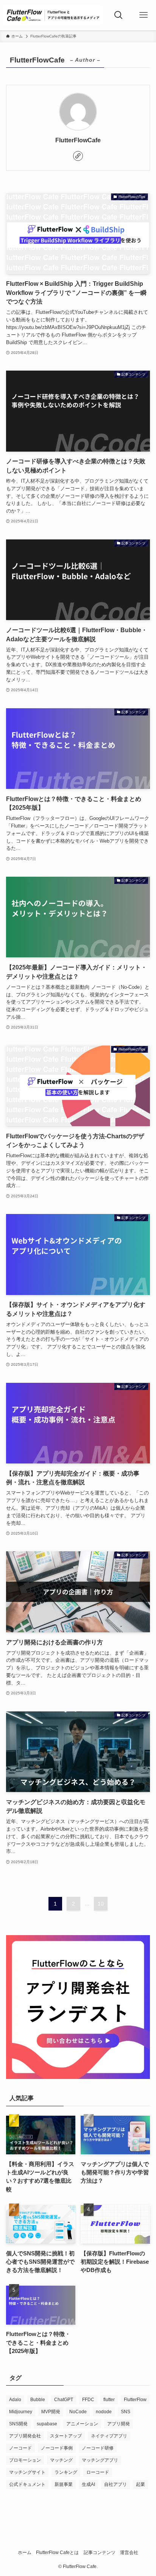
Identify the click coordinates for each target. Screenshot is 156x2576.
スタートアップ (66, 2436)
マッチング (61, 2460)
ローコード (98, 2472)
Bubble (38, 2400)
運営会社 (129, 2553)
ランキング (66, 2472)
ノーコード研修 (98, 2448)
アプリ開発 (119, 2424)
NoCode (78, 2412)
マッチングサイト (27, 2472)
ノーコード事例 (57, 2448)
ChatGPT (64, 2400)
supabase (47, 2424)
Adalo (15, 2400)
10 (101, 1904)
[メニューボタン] (144, 15)
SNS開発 (18, 2424)
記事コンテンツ (100, 2553)
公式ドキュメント (27, 2484)
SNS (126, 2412)
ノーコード (20, 2448)
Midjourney (21, 2412)
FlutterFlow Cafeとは (57, 2553)
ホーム (25, 2553)
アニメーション (82, 2424)
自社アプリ (115, 2484)
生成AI (88, 2484)
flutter (109, 2400)
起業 (140, 2484)
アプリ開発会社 (25, 2436)
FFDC (88, 2400)
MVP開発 (51, 2412)
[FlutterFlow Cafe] (53, 15)
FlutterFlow (135, 2400)
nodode (104, 2412)
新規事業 (64, 2484)
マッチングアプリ (100, 2460)
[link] (78, 156)
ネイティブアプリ (109, 2436)
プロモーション (25, 2460)
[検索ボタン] (119, 15)
